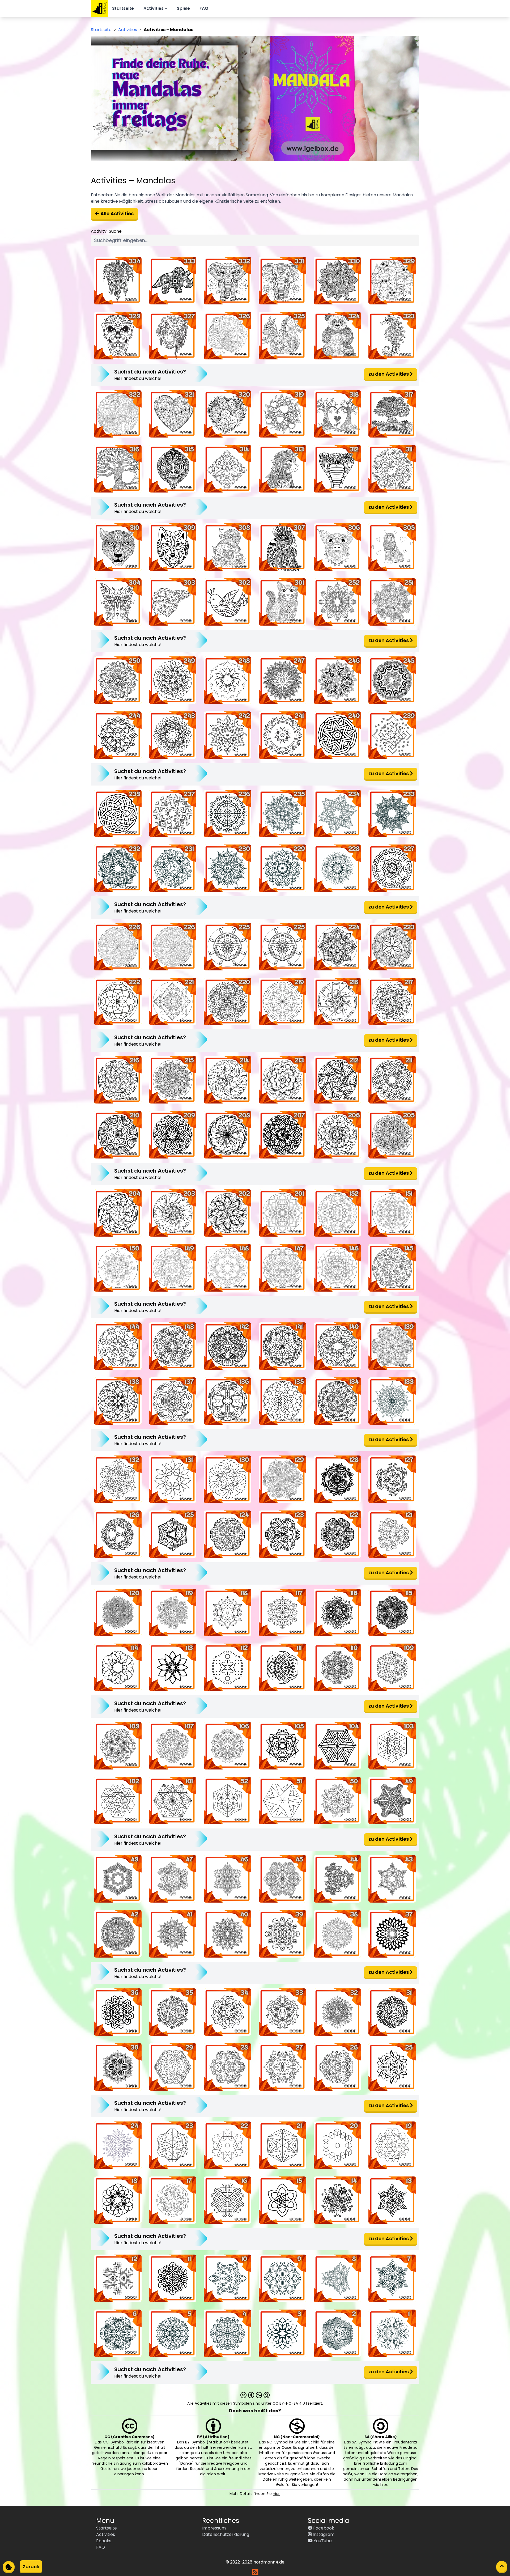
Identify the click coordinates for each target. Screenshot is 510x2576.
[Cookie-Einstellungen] (9, 2567)
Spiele (183, 8)
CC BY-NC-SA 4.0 (289, 2403)
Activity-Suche (106, 231)
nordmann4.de (269, 2562)
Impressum (214, 2528)
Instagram (323, 2534)
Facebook (323, 2528)
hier (276, 2494)
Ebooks (104, 2541)
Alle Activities (116, 213)
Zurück (31, 2567)
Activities (154, 8)
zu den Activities (389, 374)
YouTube (322, 2541)
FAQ (204, 8)
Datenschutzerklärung (226, 2534)
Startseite (123, 8)
